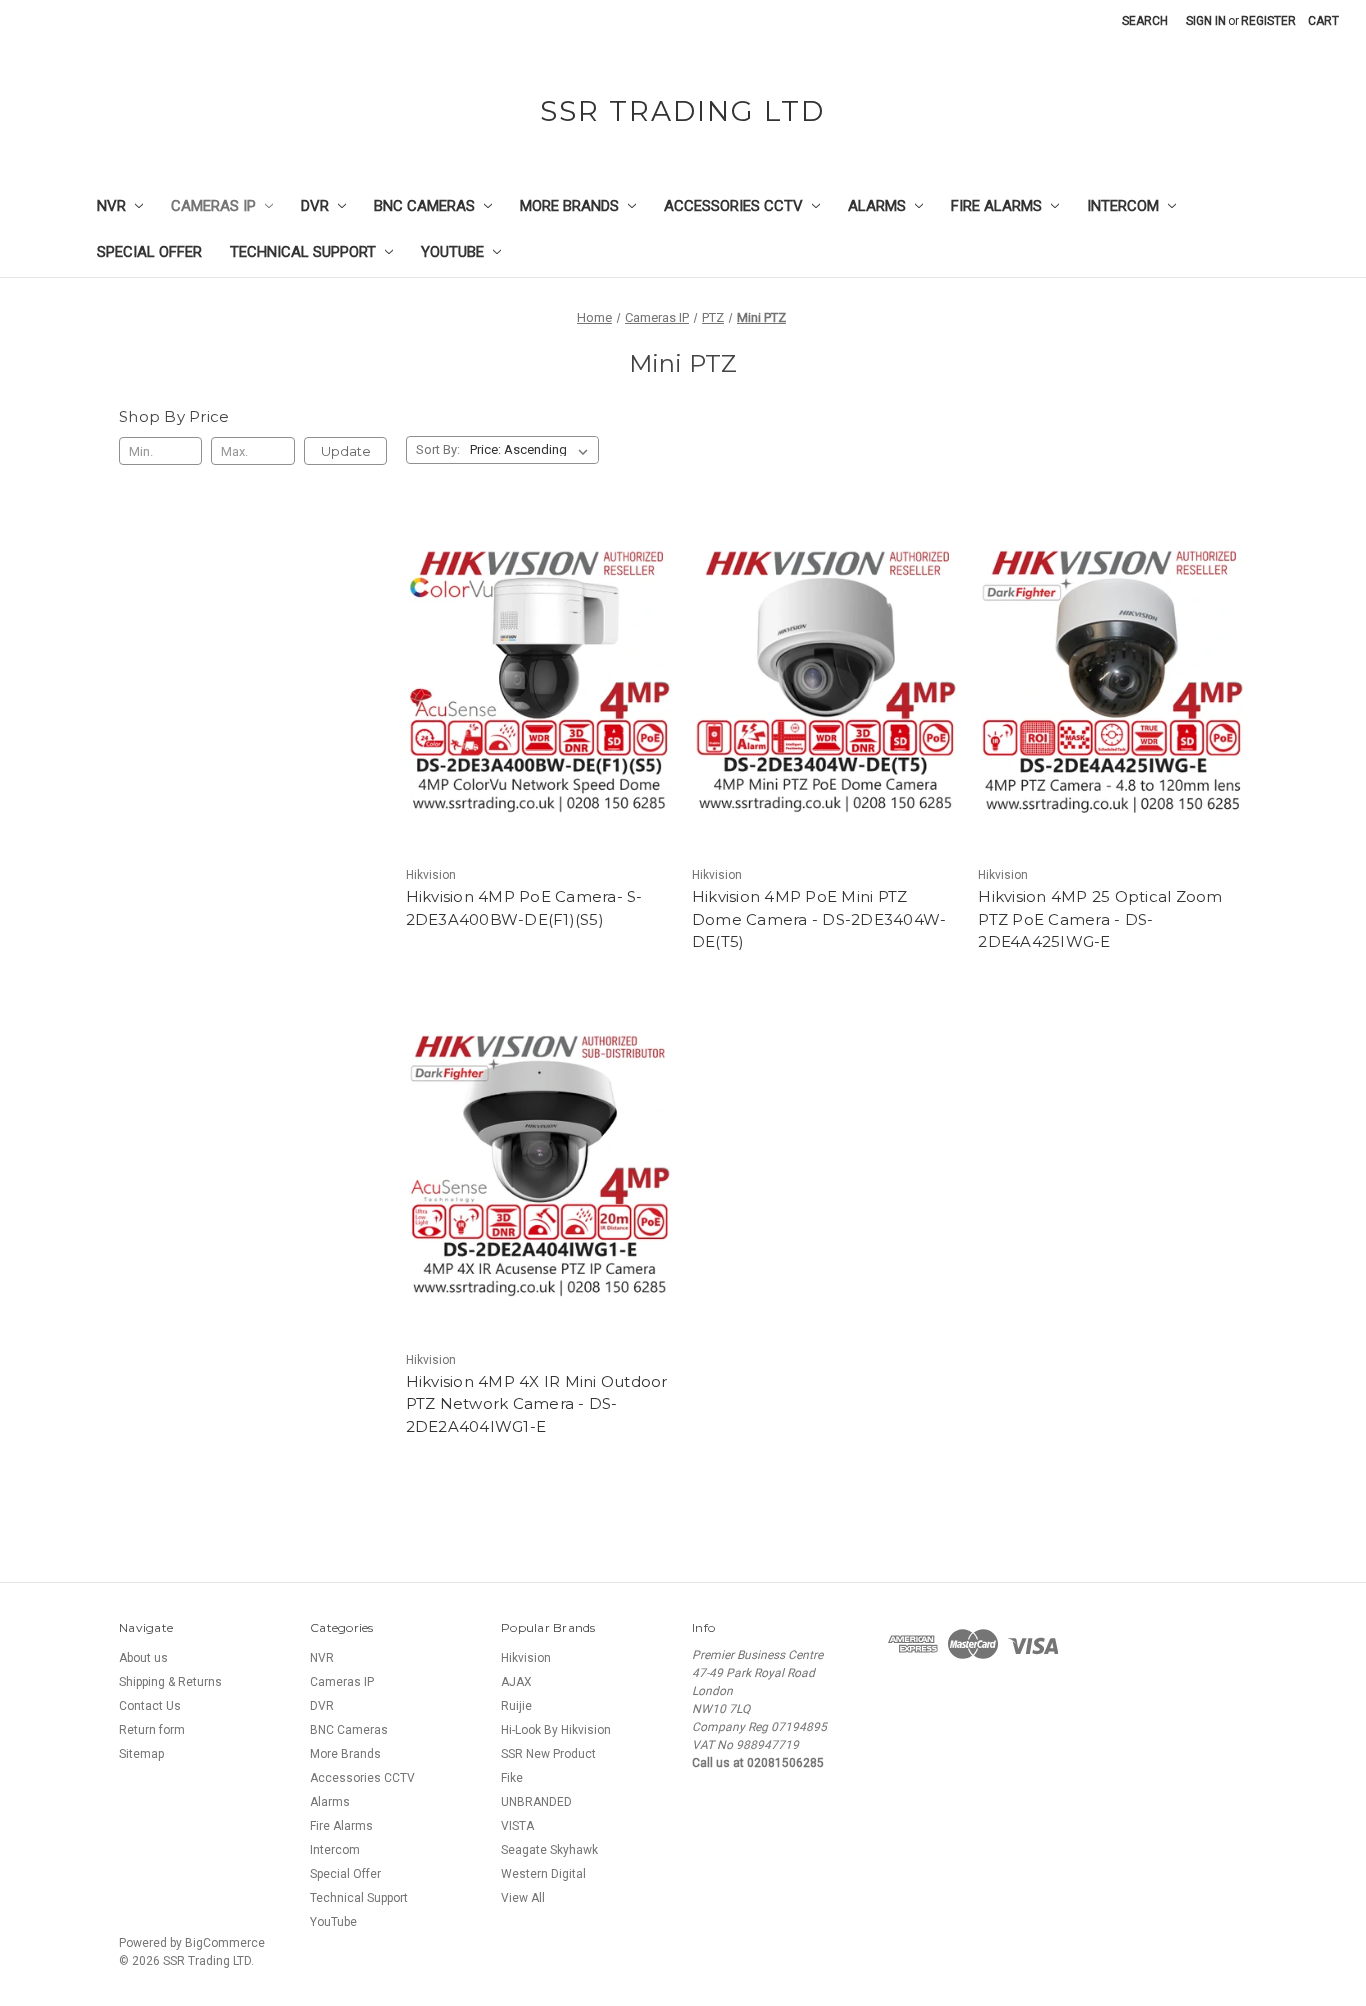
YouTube (452, 252)
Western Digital (543, 1874)
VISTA (517, 1826)
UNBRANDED (536, 1802)
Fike (512, 1778)
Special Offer (149, 252)
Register (1268, 21)
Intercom (1123, 206)
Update (346, 451)
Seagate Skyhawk (549, 1850)
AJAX (516, 1682)
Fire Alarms (996, 206)
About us (143, 1658)
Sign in (1206, 21)
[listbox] (533, 450)
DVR (315, 206)
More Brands (569, 206)
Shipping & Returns (170, 1682)
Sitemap (141, 1754)
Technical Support (303, 252)
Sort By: (438, 449)
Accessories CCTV (733, 206)
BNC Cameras (424, 206)
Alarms (877, 206)
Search (1145, 21)
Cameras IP (213, 206)
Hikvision (526, 1658)
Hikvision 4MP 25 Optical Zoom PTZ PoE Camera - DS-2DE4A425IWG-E (1100, 919)
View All (523, 1898)
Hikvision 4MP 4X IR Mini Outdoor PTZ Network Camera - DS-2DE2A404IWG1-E (537, 1404)
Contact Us (150, 1706)
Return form (152, 1730)
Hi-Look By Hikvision (556, 1730)
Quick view (540, 681)
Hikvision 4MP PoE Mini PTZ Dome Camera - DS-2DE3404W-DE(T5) (819, 919)
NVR (111, 206)
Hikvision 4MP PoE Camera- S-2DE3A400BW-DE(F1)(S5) (524, 908)
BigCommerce (225, 1943)
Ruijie (516, 1706)
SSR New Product (548, 1754)
